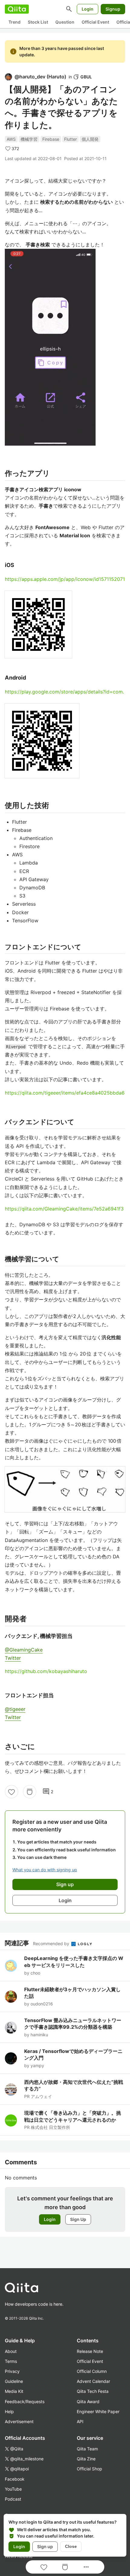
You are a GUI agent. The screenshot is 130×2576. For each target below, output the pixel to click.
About (11, 2351)
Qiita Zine (86, 2459)
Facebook (15, 2479)
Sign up (45, 2546)
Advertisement (19, 2421)
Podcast (13, 2499)
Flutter (70, 139)
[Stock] (30, 1792)
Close (71, 2546)
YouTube (13, 2489)
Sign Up (78, 2219)
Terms (11, 2361)
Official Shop (89, 2469)
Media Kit (14, 2391)
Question (65, 22)
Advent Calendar (93, 2381)
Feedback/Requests (25, 2401)
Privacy (12, 2371)
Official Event (95, 22)
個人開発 (90, 139)
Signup (113, 9)
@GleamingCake (24, 1650)
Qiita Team (87, 2449)
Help (9, 2411)
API (80, 2421)
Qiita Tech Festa (93, 2391)
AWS (11, 139)
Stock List (38, 22)
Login (88, 9)
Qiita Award (88, 2401)
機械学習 (29, 139)
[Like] (11, 1792)
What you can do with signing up (45, 1870)
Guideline (14, 2381)
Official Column (92, 2371)
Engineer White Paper (98, 2411)
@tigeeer (15, 1709)
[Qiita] (17, 9)
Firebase (51, 139)
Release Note (90, 2351)
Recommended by (52, 1944)
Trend (15, 22)
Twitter (13, 1658)
